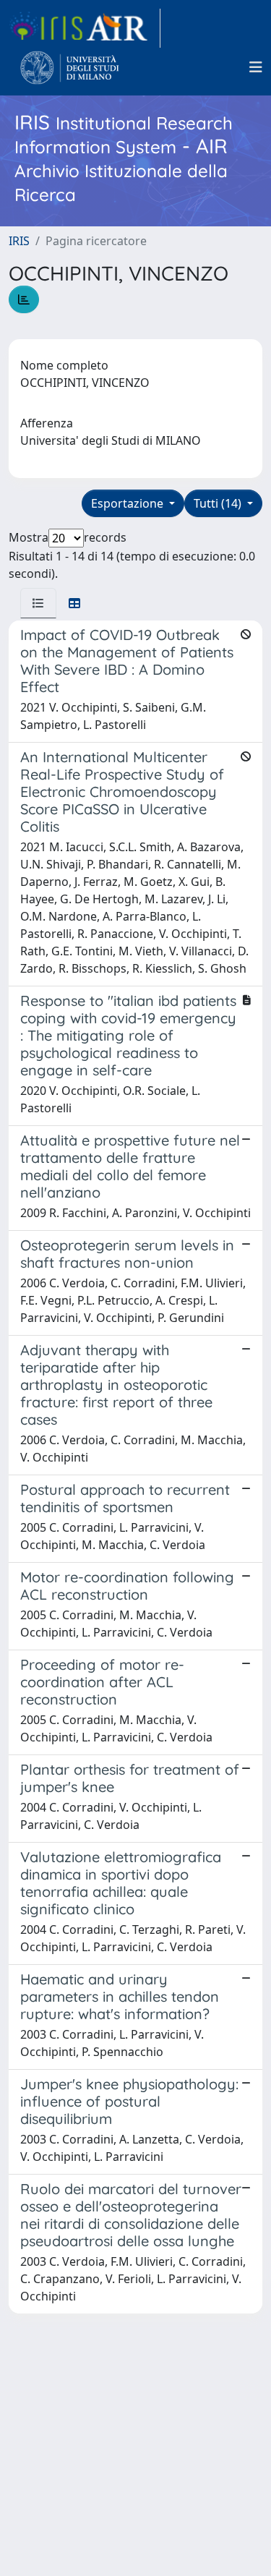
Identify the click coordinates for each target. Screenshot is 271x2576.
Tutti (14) (219, 503)
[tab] (38, 603)
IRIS (19, 241)
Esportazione (129, 503)
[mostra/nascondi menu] (256, 67)
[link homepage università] (70, 67)
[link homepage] (85, 28)
